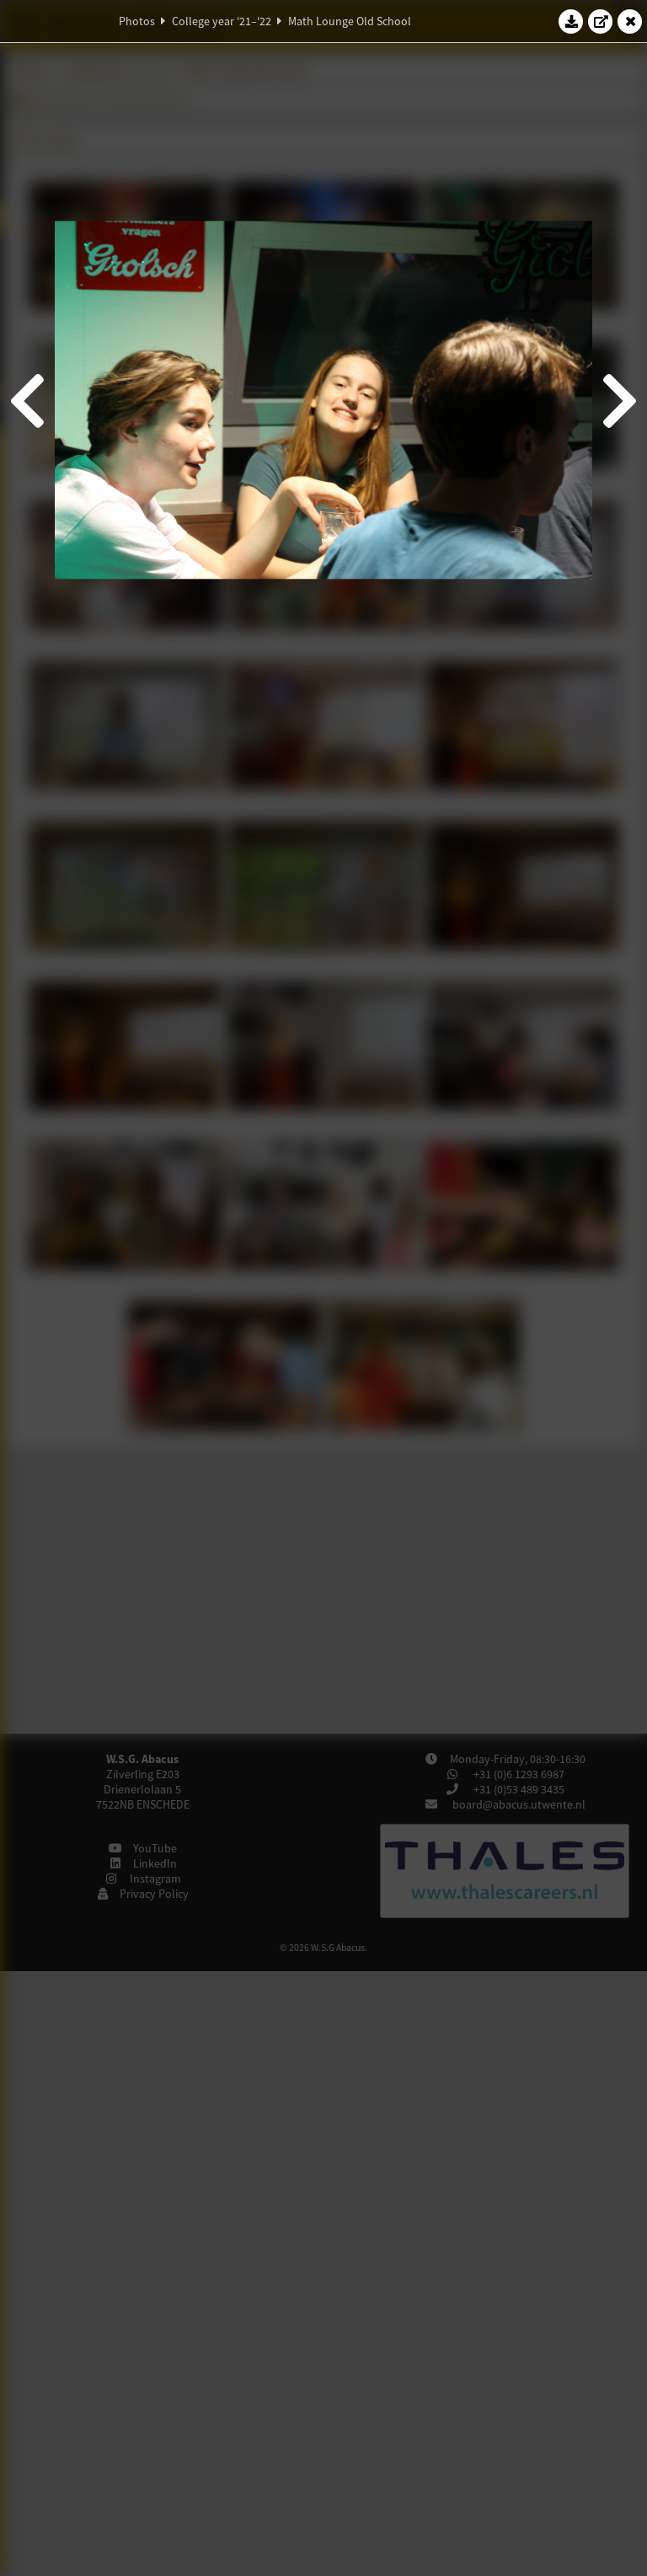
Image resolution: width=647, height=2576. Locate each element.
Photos (137, 21)
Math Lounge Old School (350, 21)
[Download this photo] (571, 21)
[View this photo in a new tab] (601, 21)
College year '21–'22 (222, 21)
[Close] (630, 21)
